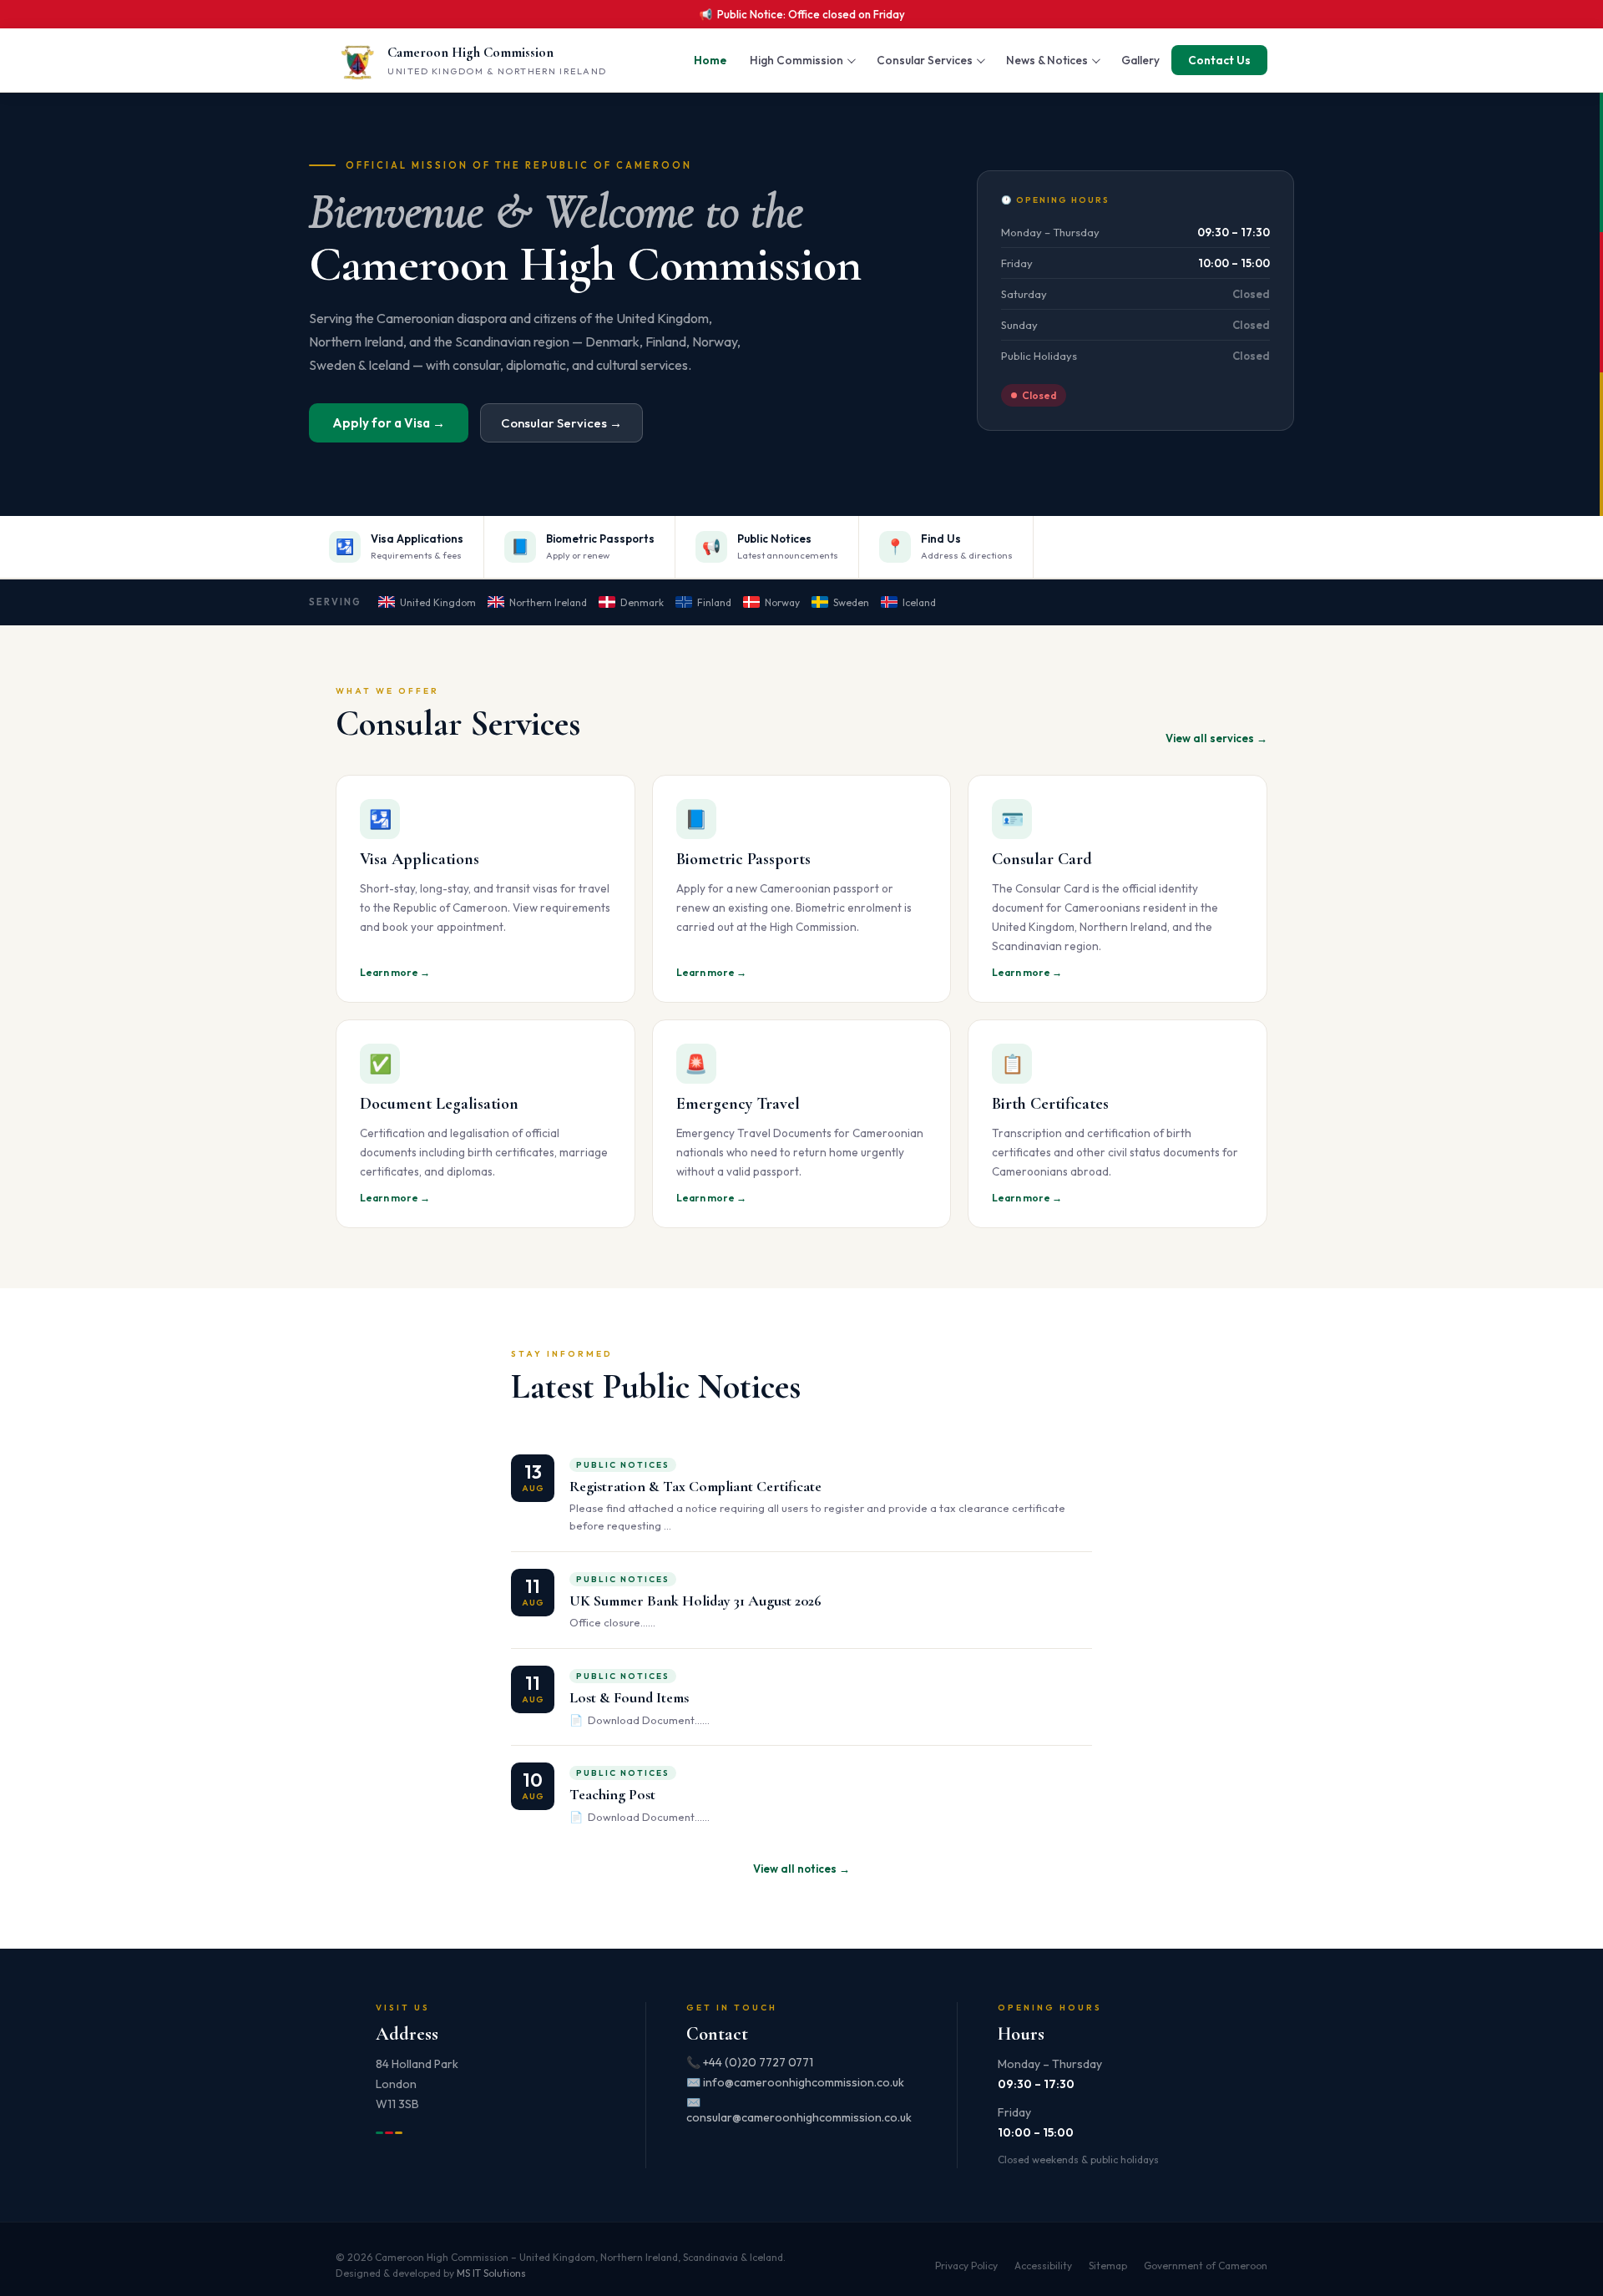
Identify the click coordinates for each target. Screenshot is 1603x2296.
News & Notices (1047, 60)
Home (710, 60)
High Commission (796, 60)
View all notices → (801, 1869)
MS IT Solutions (491, 2273)
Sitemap (1108, 2266)
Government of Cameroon (1206, 2266)
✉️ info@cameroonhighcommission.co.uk (795, 2082)
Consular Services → (561, 423)
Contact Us (1219, 60)
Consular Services (925, 60)
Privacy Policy (966, 2266)
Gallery (1140, 60)
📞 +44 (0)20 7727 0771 (750, 2062)
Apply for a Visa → (389, 423)
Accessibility (1043, 2266)
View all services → (1216, 738)
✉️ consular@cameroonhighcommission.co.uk (799, 2110)
